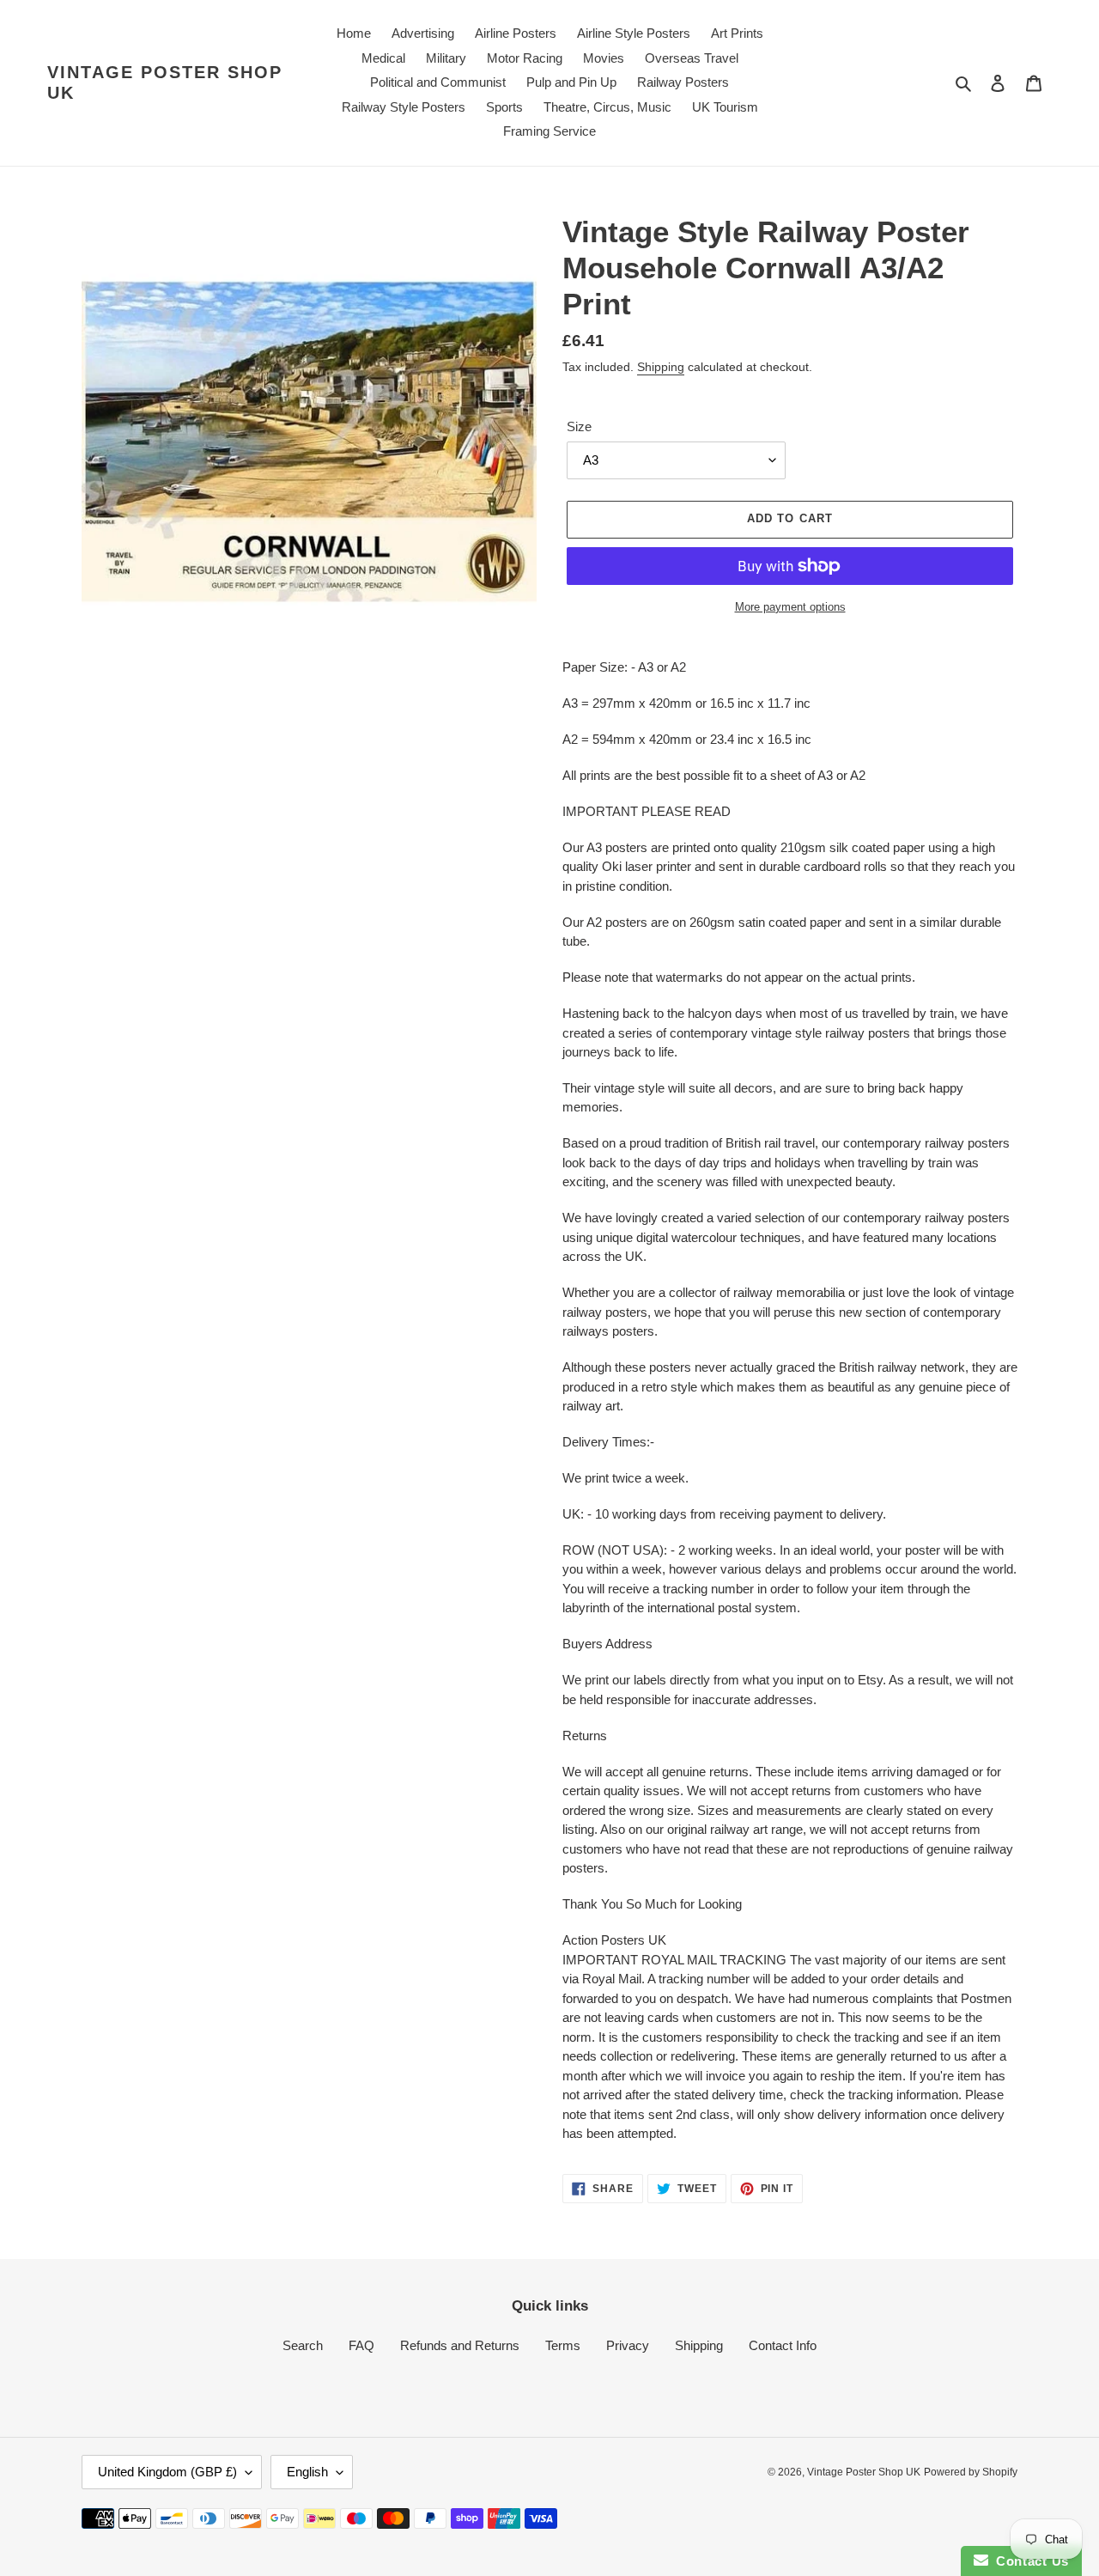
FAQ (361, 2345)
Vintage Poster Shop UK (165, 82)
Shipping (661, 367)
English (307, 2472)
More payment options (790, 607)
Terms (563, 2345)
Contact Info (783, 2345)
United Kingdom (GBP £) (167, 2472)
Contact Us (1029, 2561)
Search (303, 2345)
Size (579, 426)
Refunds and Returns (460, 2345)
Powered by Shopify (971, 2472)
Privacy (628, 2345)
